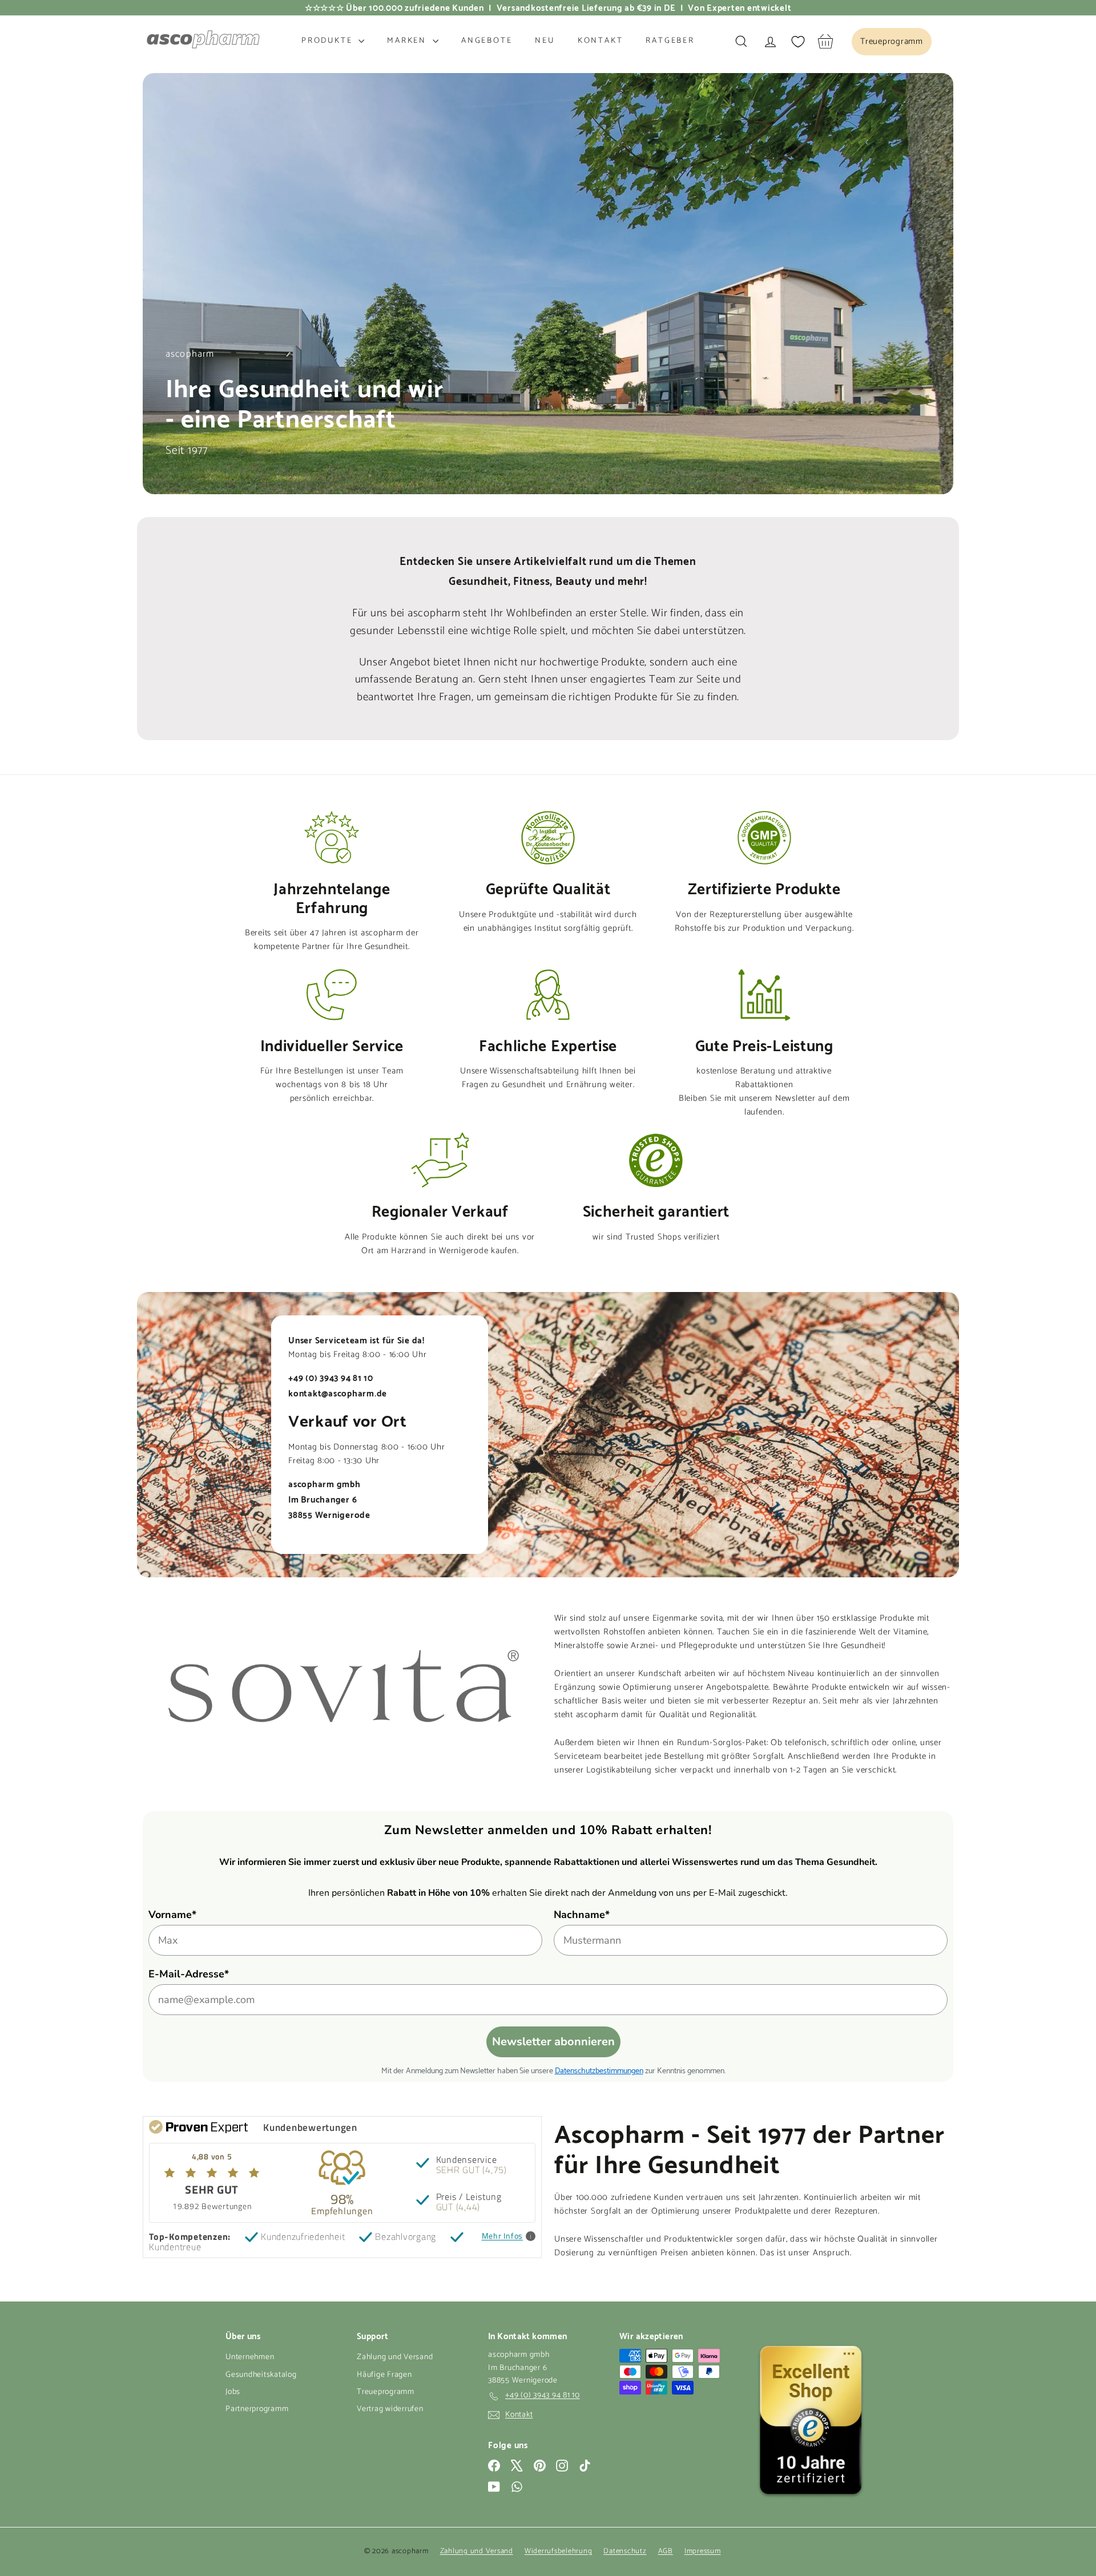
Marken (408, 41)
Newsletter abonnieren (553, 2042)
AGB (666, 2551)
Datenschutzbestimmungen (599, 2070)
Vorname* (172, 1915)
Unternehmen (250, 2357)
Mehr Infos (503, 2236)
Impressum (703, 2551)
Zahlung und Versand (395, 2357)
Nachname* (582, 1915)
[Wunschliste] (798, 42)
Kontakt (601, 41)
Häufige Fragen (384, 2375)
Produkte (329, 41)
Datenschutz (625, 2551)
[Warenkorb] (826, 41)
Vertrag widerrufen (390, 2409)
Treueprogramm (386, 2392)
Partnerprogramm (257, 2409)
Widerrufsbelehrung (559, 2551)
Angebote (487, 41)
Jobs (233, 2392)
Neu (545, 41)
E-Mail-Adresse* (189, 1974)
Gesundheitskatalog (261, 2375)
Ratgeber (670, 41)
